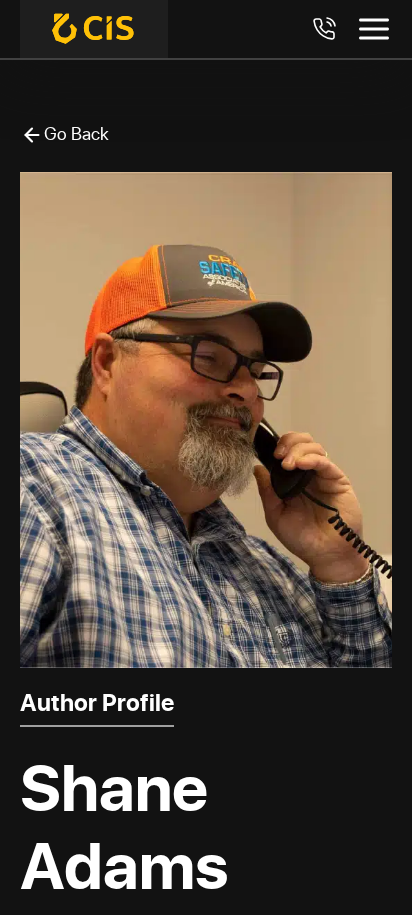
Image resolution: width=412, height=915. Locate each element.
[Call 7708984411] (324, 29)
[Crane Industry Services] (94, 29)
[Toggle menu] (374, 29)
